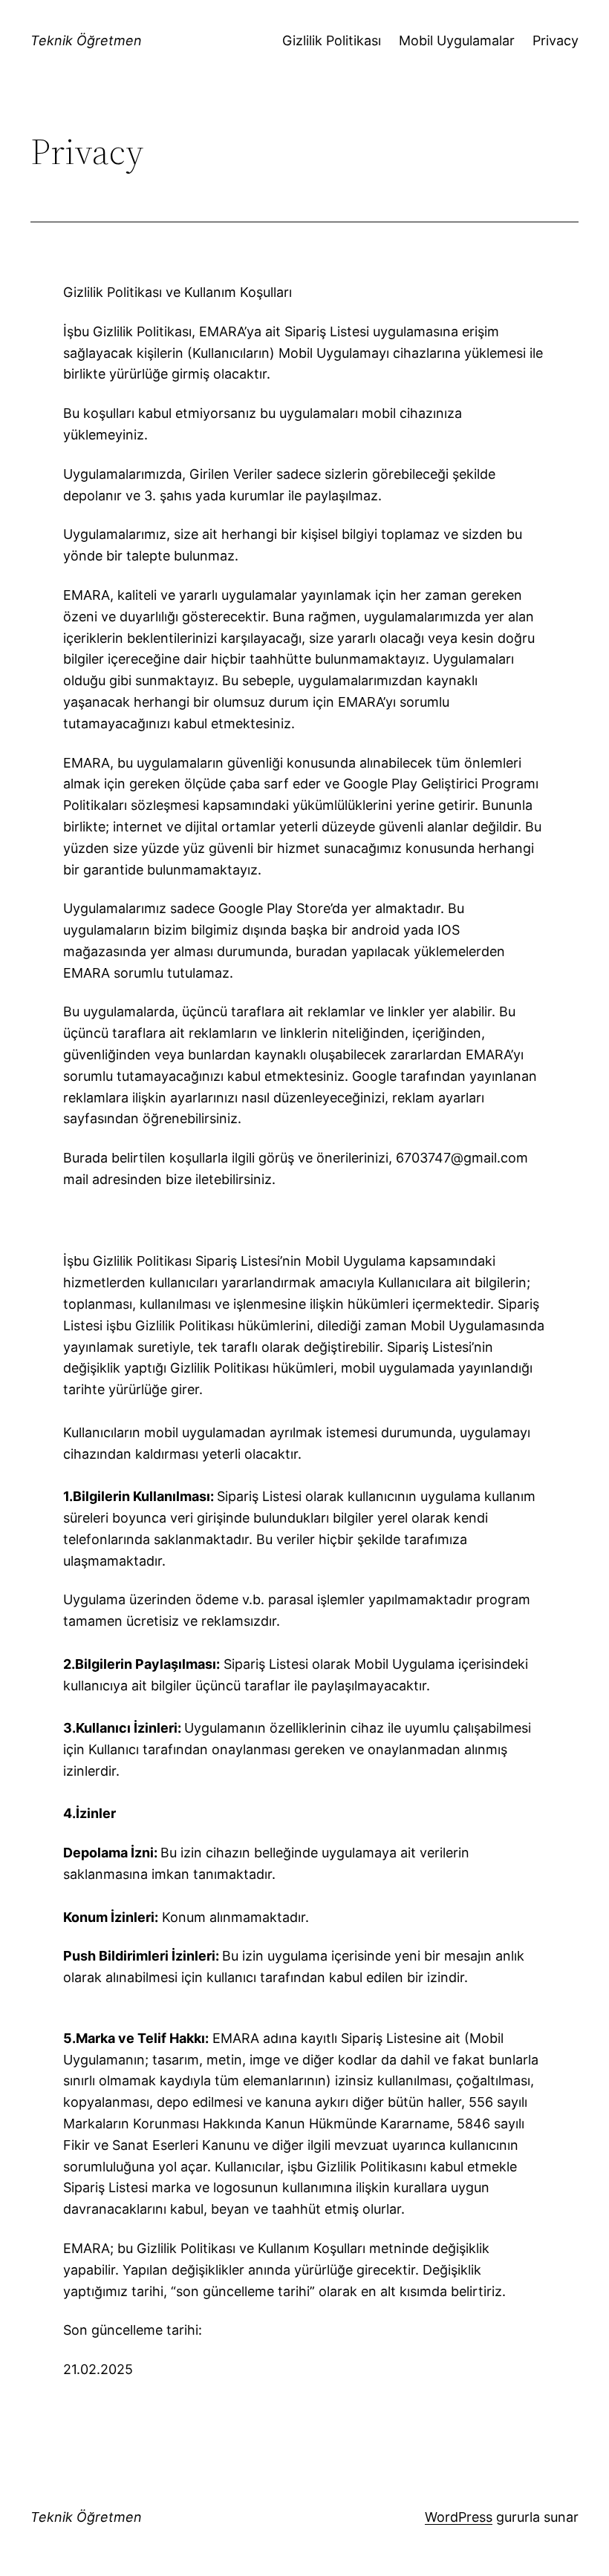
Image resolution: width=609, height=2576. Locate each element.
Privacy (556, 40)
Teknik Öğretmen (86, 40)
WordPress (459, 2517)
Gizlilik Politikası (332, 40)
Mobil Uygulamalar (457, 40)
